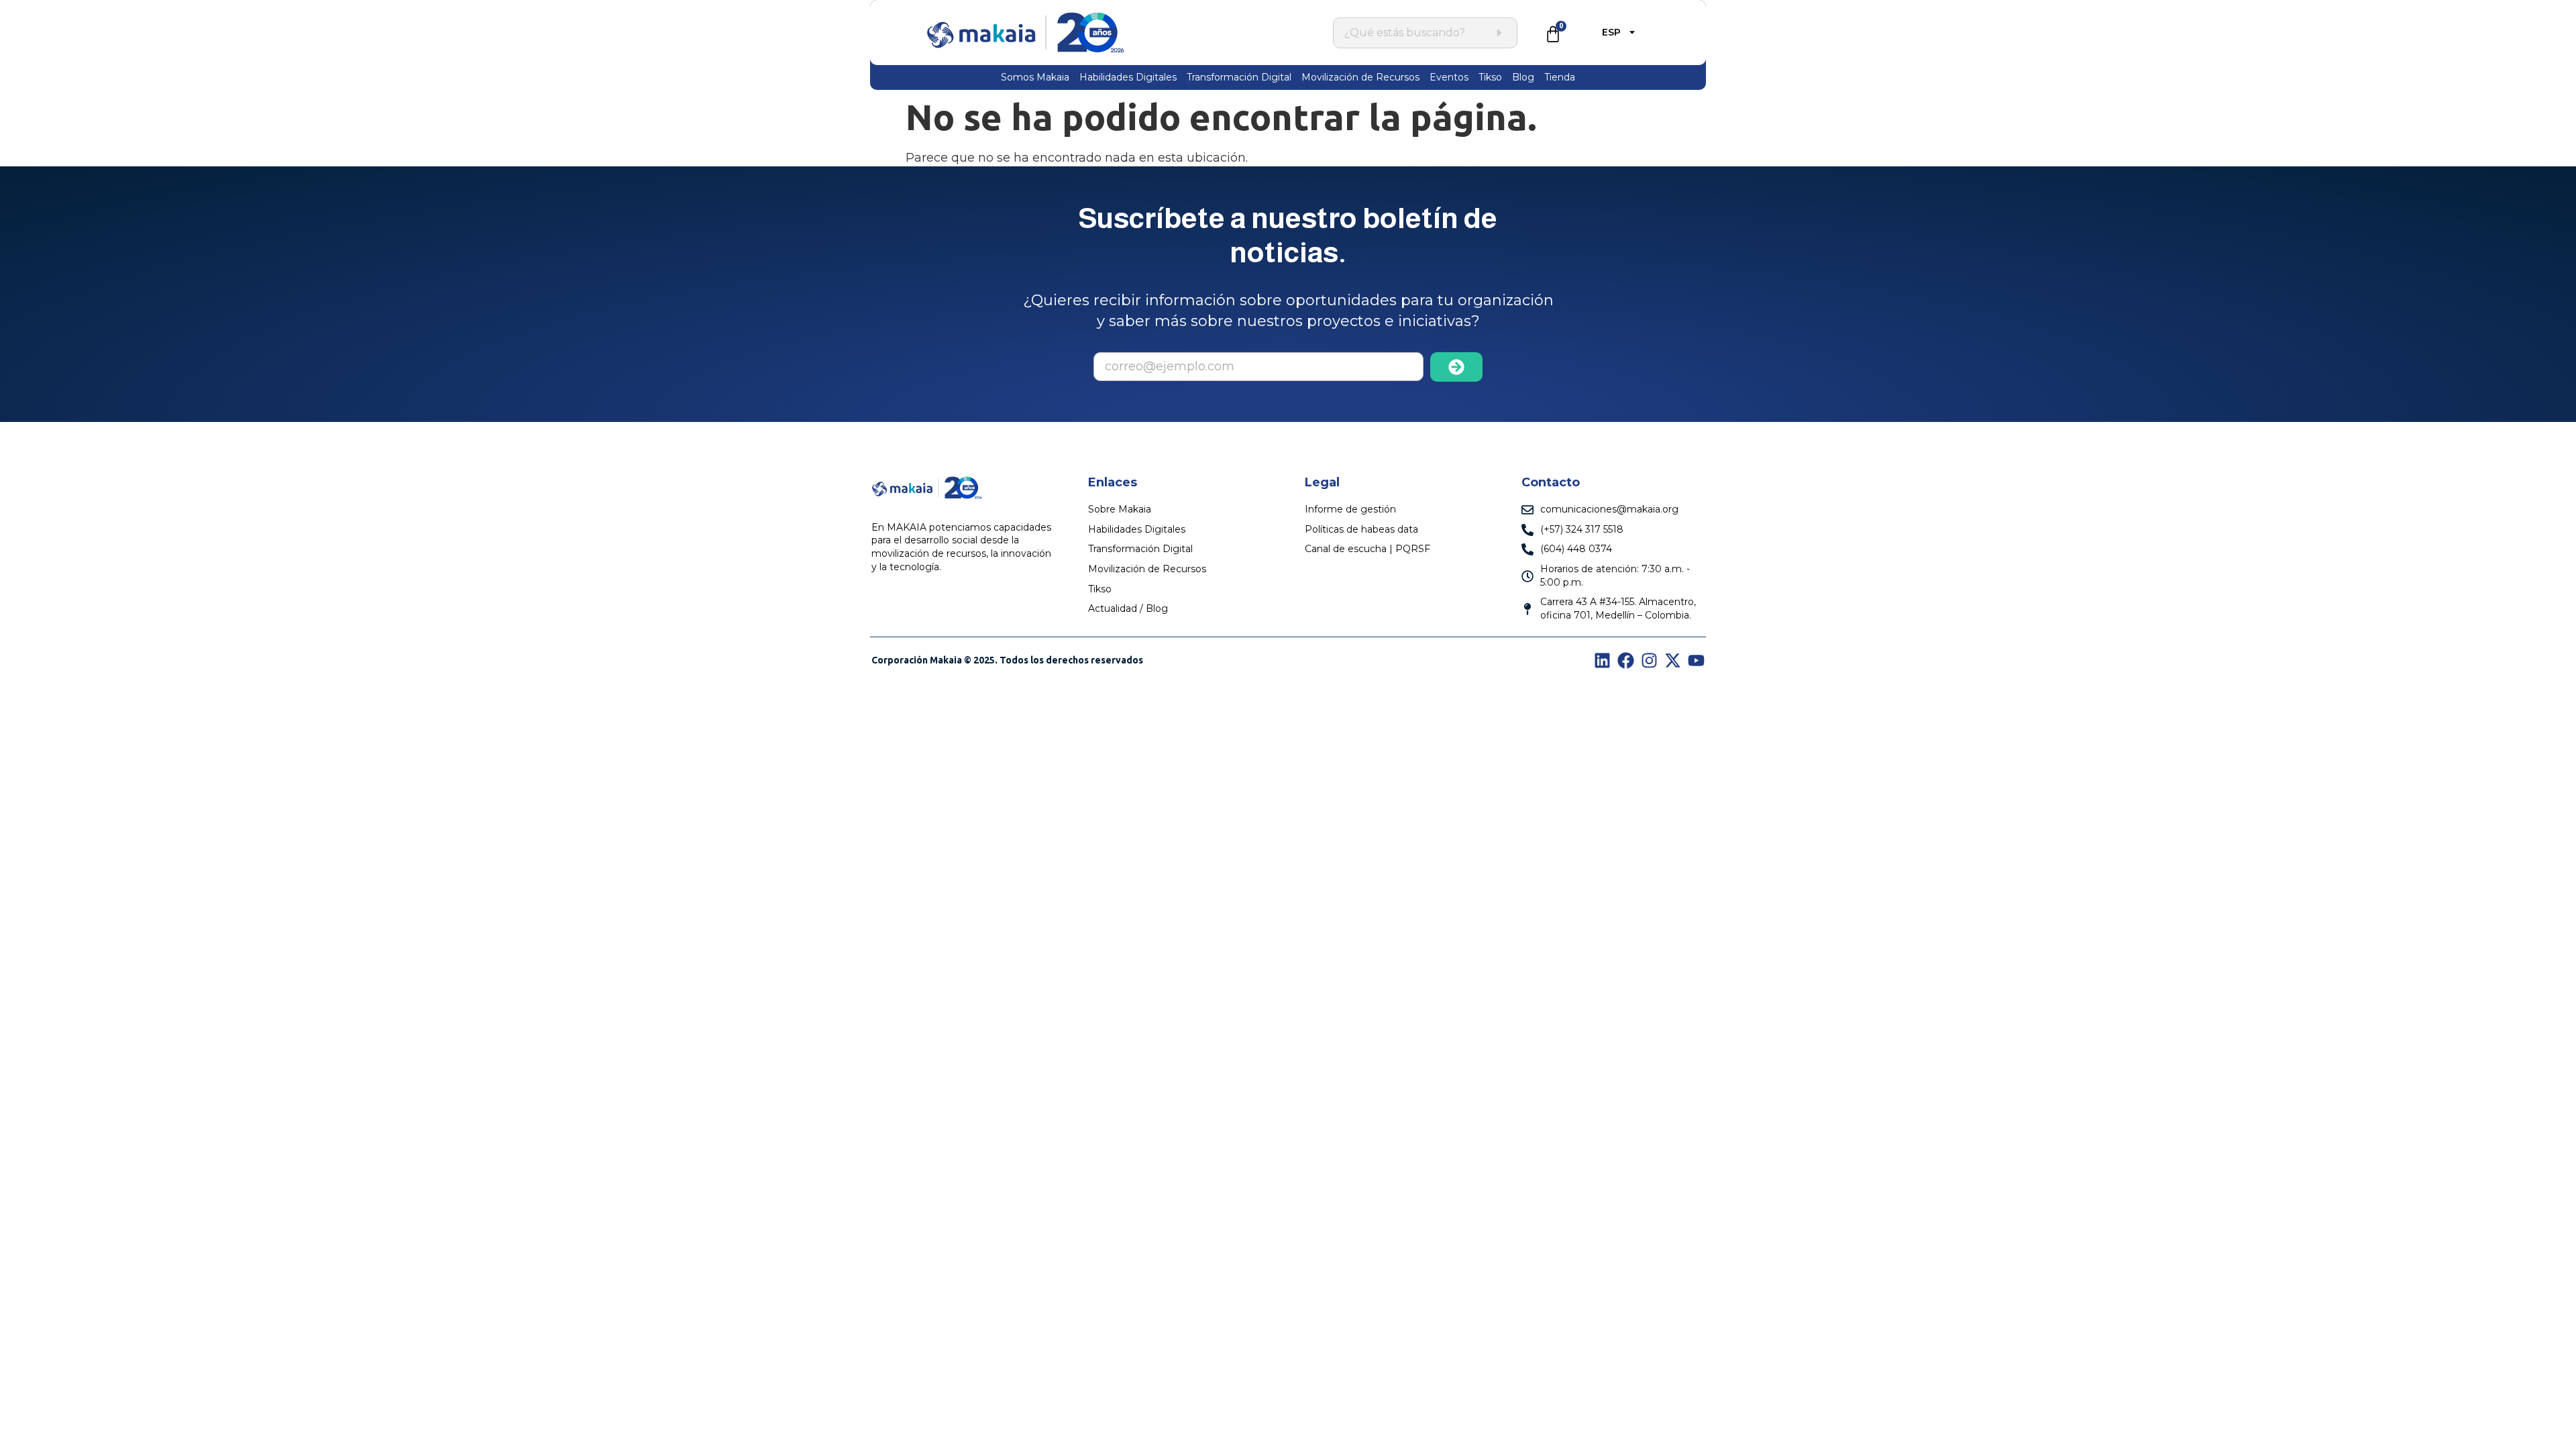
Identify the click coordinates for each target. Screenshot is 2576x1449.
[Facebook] (1626, 660)
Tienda (1560, 77)
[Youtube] (1696, 660)
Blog (1523, 77)
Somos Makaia (1035, 77)
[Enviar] (1457, 367)
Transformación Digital (1239, 77)
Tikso (1490, 77)
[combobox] (1418, 33)
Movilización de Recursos (1360, 77)
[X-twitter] (1673, 660)
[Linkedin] (1602, 660)
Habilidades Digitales (1128, 77)
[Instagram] (1649, 660)
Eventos (1449, 77)
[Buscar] (1499, 33)
